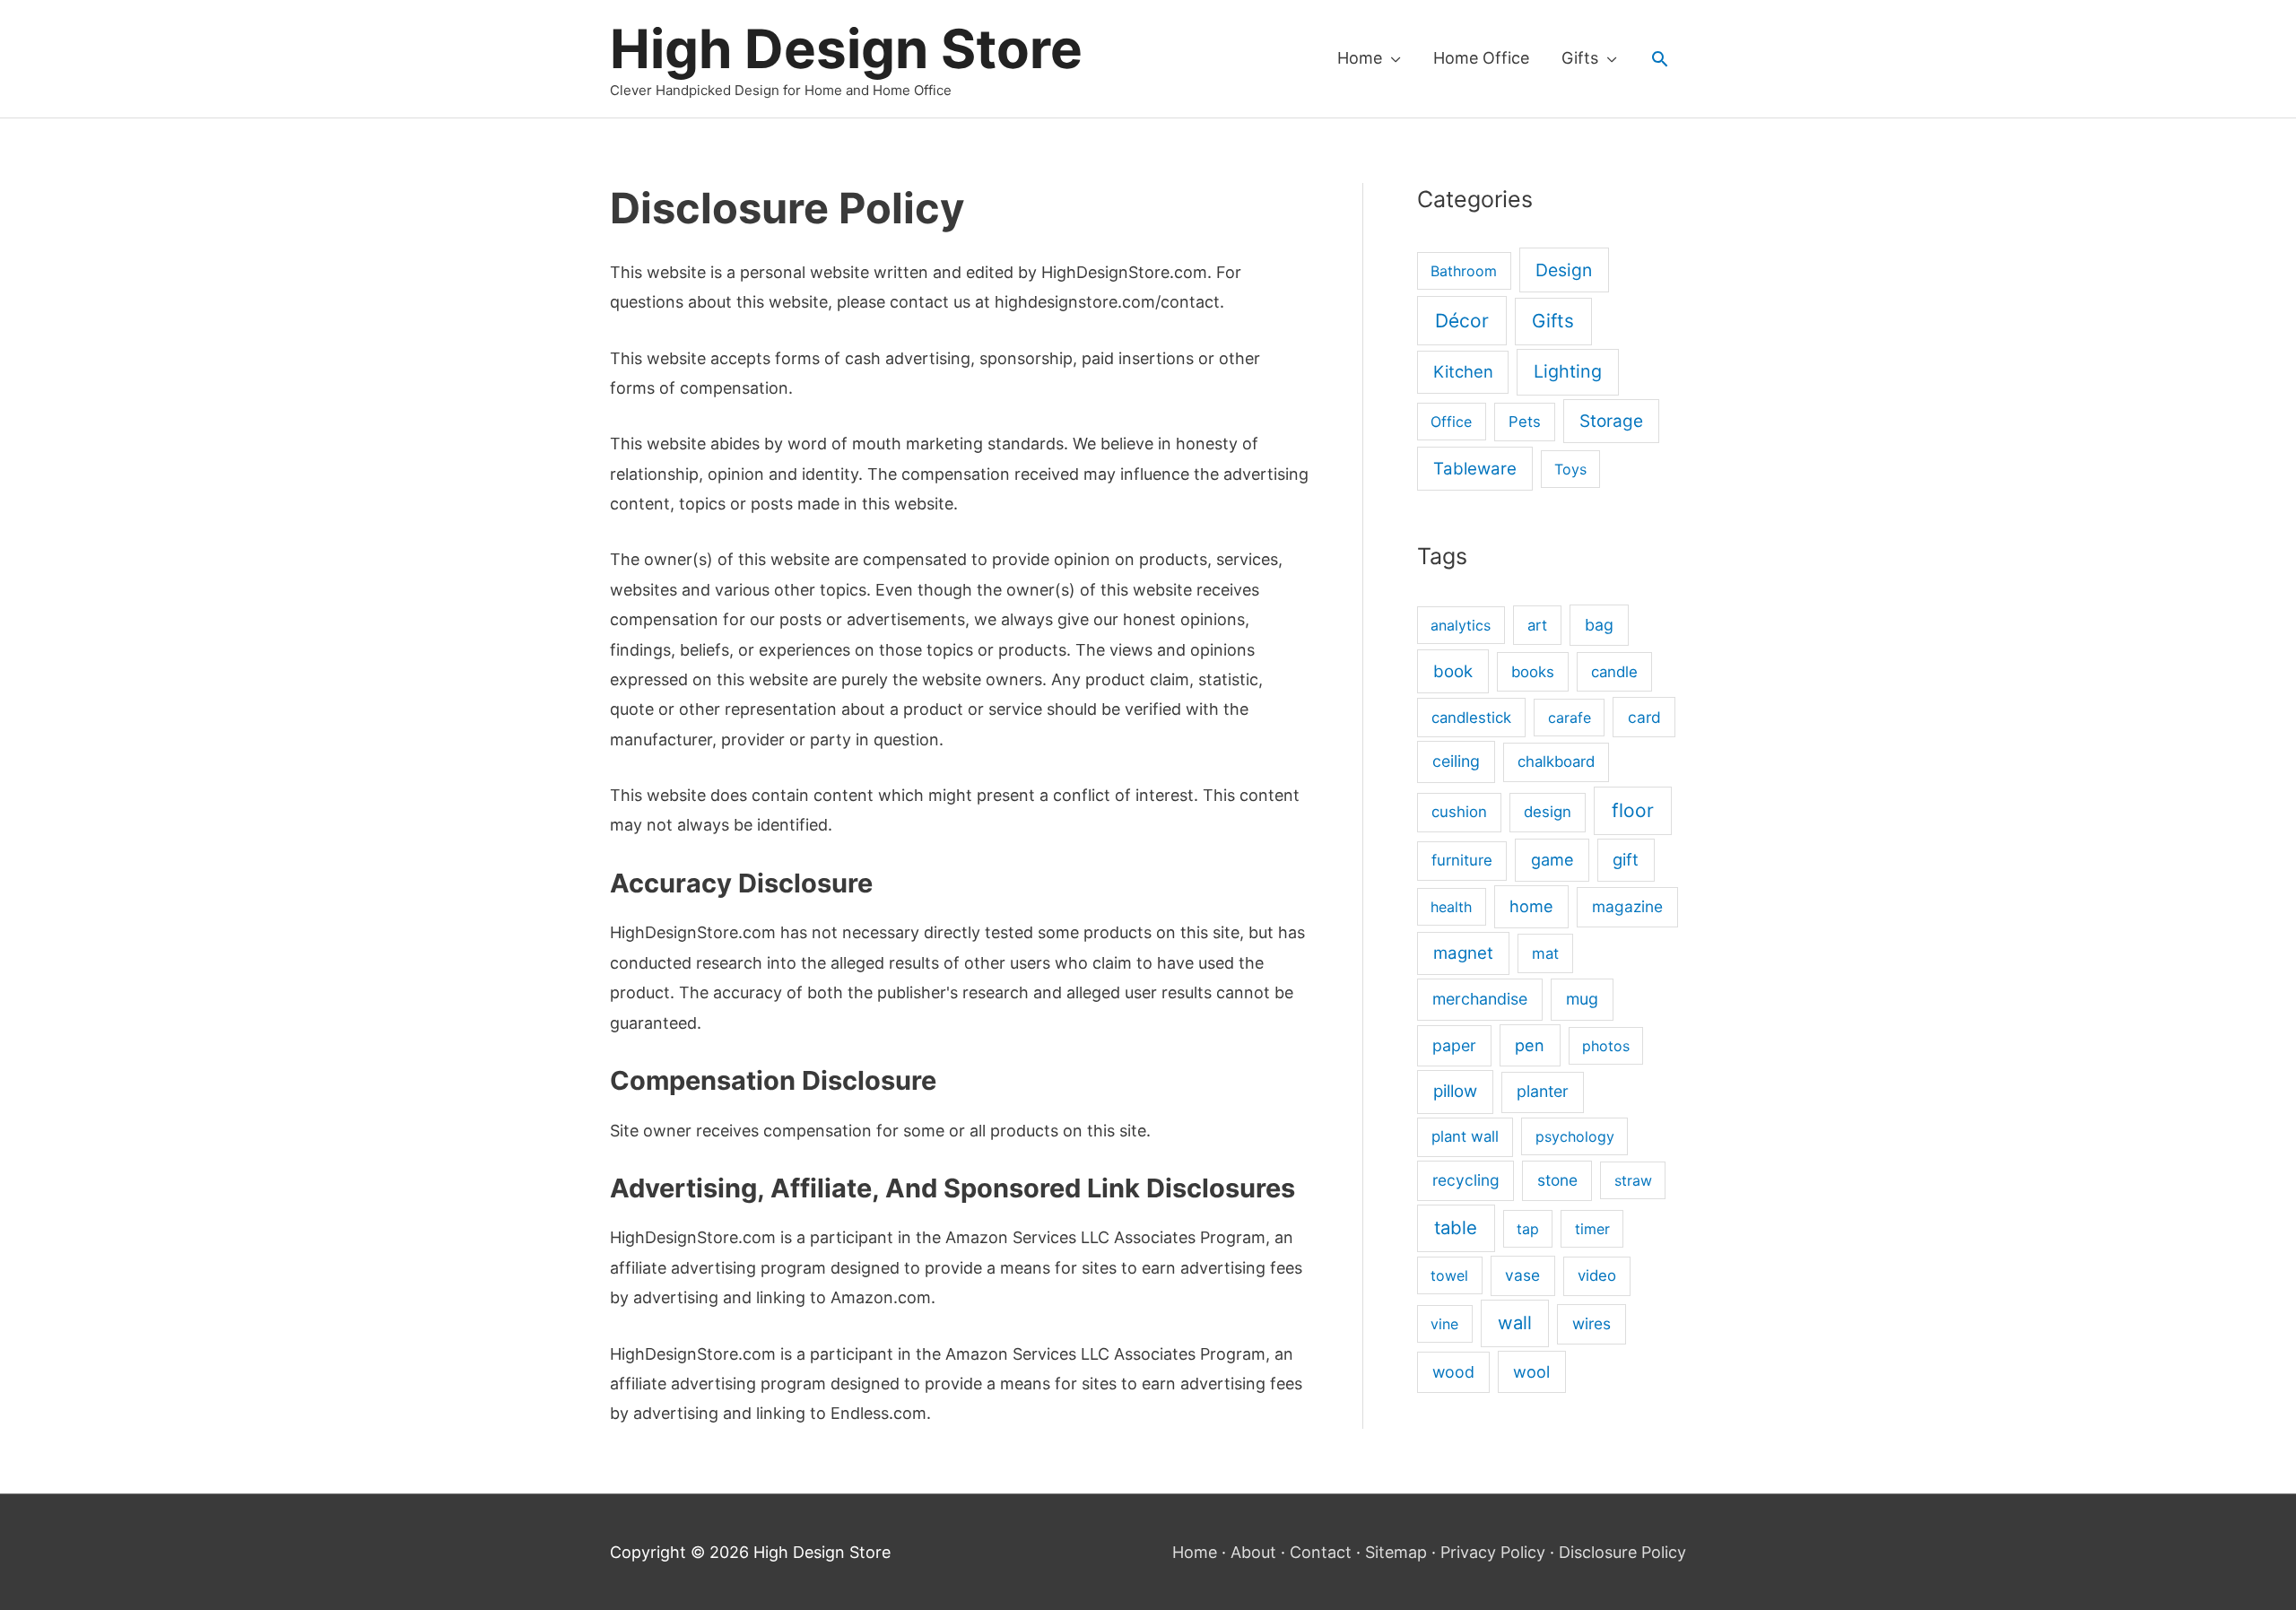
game (1552, 859)
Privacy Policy (1493, 1552)
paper (1454, 1045)
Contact (1321, 1552)
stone (1557, 1180)
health (1451, 907)
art (1537, 625)
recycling (1466, 1180)
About (1253, 1552)
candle (1614, 672)
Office (1451, 422)
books (1533, 672)
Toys (1570, 469)
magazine (1627, 906)
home (1531, 906)
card (1644, 717)
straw (1633, 1180)
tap (1528, 1229)
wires (1592, 1323)
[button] (1660, 59)
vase (1522, 1275)
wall (1515, 1323)
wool (1531, 1371)
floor (1633, 810)
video (1597, 1275)
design (1548, 812)
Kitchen (1463, 371)
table (1456, 1227)
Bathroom (1464, 271)
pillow (1455, 1091)
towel (1449, 1275)
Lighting (1568, 371)
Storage (1611, 421)
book (1453, 671)
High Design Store (846, 48)
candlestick (1471, 718)
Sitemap (1396, 1552)
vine (1444, 1324)
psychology (1575, 1136)
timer (1592, 1229)
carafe (1570, 718)
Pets (1525, 422)
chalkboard (1556, 761)
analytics (1461, 625)
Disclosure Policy (1622, 1552)
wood (1453, 1372)
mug (1582, 999)
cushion (1459, 812)
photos (1606, 1046)
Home (1195, 1552)
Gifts (1553, 321)
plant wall (1465, 1136)
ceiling (1456, 761)
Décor (1462, 321)
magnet (1463, 953)
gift (1626, 859)
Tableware (1475, 469)
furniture (1462, 860)
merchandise (1480, 999)
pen (1530, 1045)
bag (1599, 625)
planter (1543, 1091)
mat (1545, 953)
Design (1564, 270)
